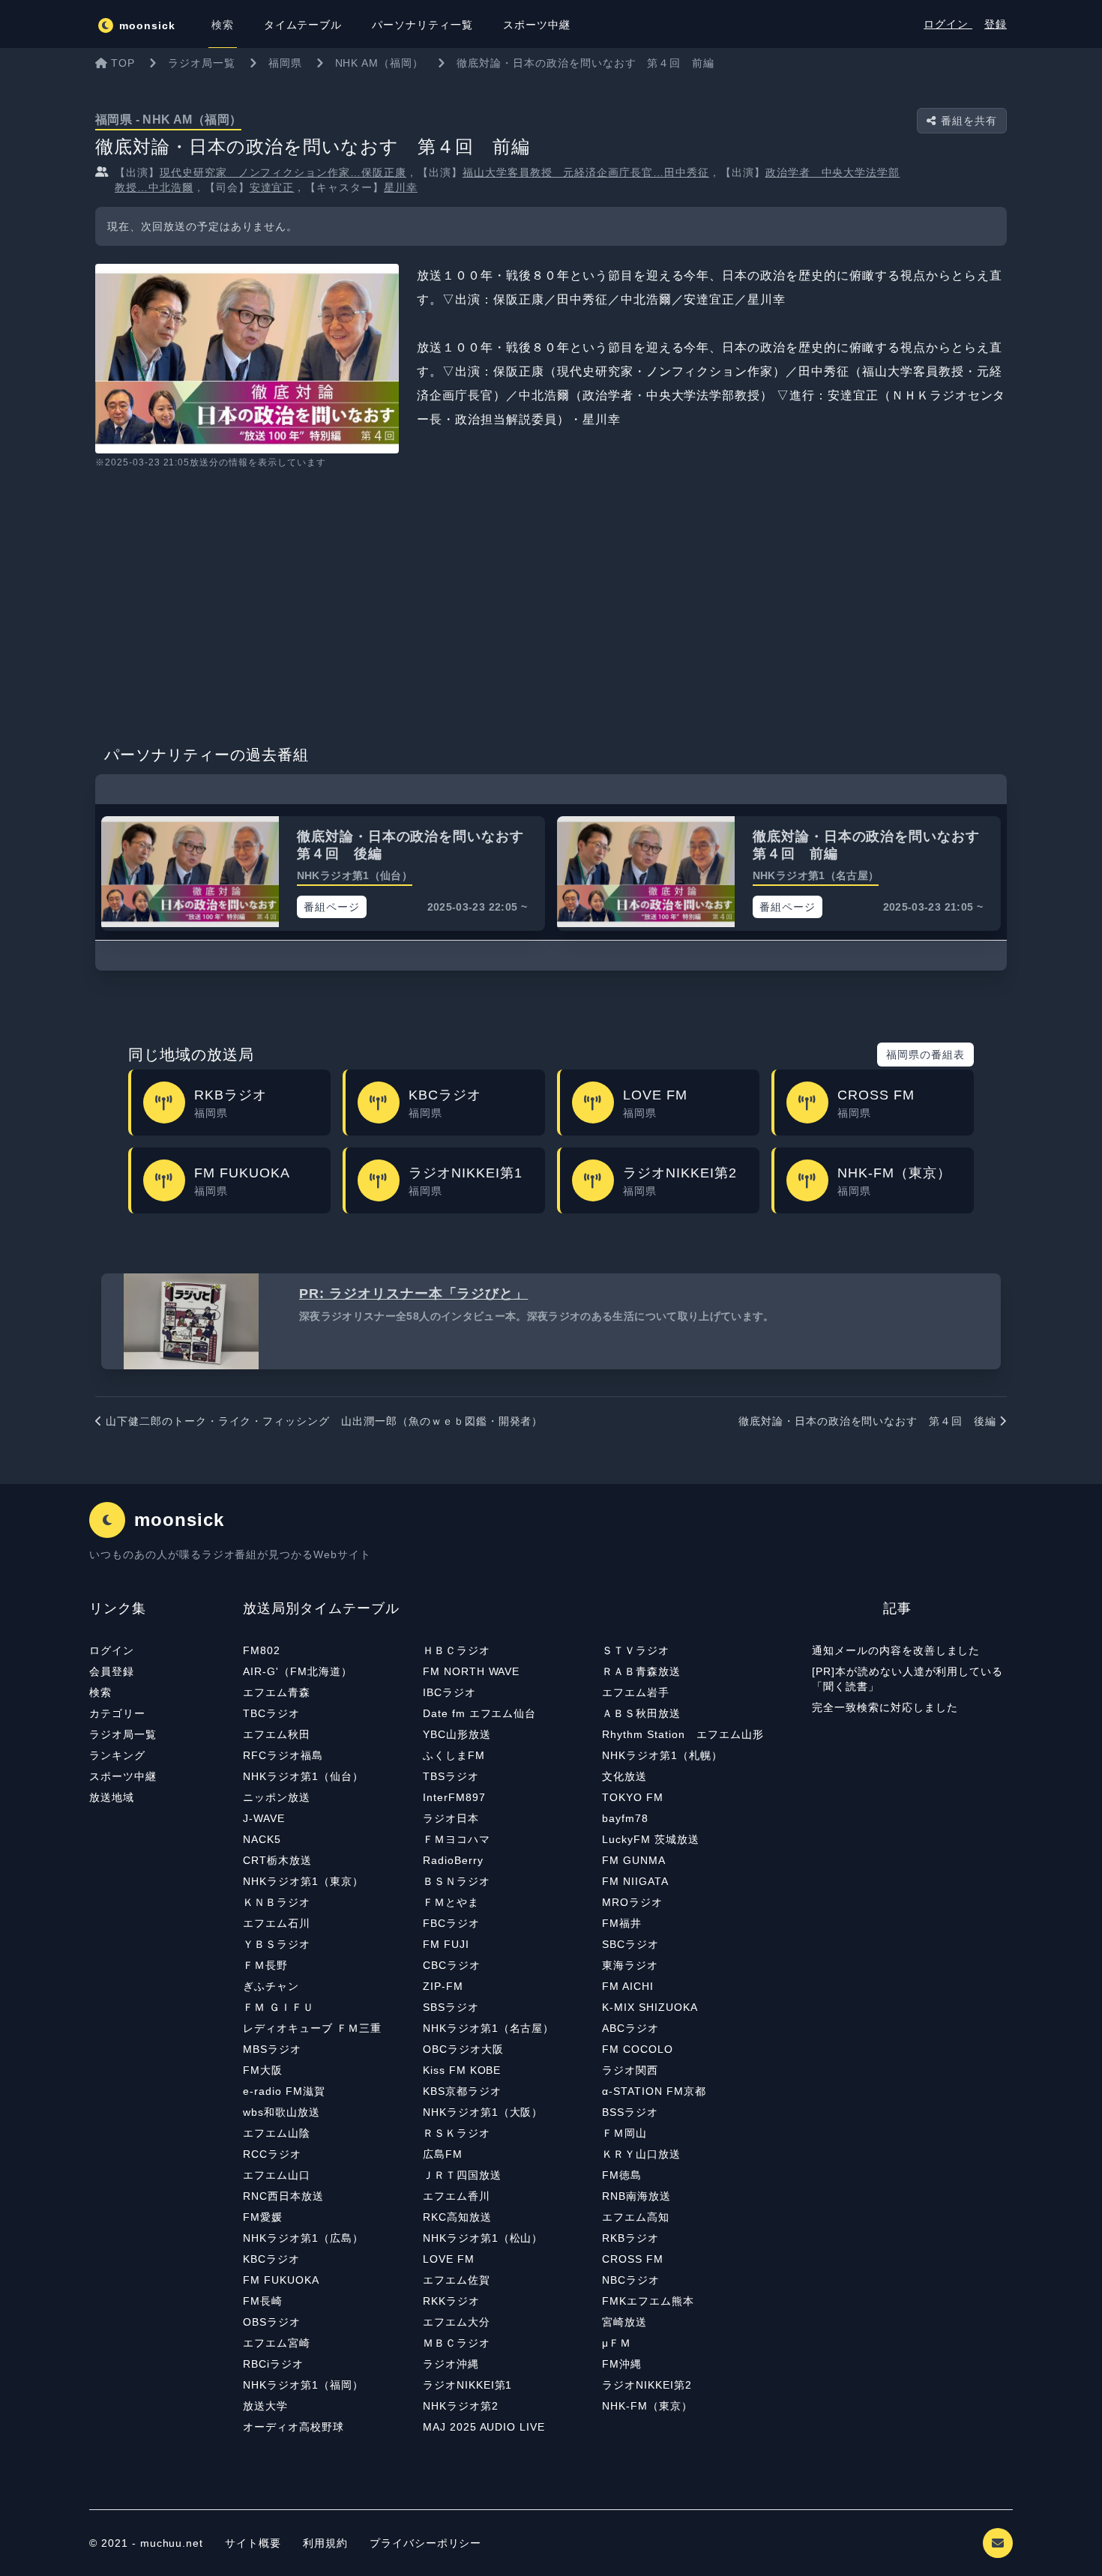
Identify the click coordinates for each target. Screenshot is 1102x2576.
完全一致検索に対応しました (885, 1707)
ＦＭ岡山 (624, 2133)
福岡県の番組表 (925, 1055)
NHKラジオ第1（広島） (303, 2238)
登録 (996, 24)
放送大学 (265, 2406)
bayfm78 (625, 1818)
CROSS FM (633, 2259)
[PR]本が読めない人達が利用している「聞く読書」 (907, 1679)
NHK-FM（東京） (647, 2406)
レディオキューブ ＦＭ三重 (312, 2028)
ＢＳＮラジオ (457, 1881)
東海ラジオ (630, 1965)
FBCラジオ (451, 1923)
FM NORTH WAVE (471, 1671)
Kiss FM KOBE (462, 2070)
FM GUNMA (634, 1860)
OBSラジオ (272, 2322)
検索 (100, 1692)
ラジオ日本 (451, 1818)
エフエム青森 (277, 1692)
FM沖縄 (622, 2364)
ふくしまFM (454, 1755)
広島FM (443, 2154)
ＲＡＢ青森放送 (641, 1671)
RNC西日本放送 (283, 2196)
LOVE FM (449, 2259)
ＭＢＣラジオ (457, 2343)
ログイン (948, 24)
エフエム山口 (277, 2175)
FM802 (262, 1650)
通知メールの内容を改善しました (896, 1650)
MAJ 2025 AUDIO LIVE (484, 2427)
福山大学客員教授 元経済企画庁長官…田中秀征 (586, 172)
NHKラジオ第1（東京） (303, 1881)
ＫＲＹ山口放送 (641, 2154)
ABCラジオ (630, 2028)
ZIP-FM (443, 1986)
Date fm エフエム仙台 (479, 1713)
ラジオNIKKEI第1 (468, 2385)
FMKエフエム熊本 (648, 2301)
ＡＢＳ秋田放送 (641, 1713)
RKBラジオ (630, 2238)
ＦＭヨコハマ (457, 1839)
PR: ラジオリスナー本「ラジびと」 (413, 1294)
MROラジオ (632, 1902)
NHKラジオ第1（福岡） (303, 2385)
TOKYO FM (633, 1797)
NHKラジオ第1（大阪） (483, 2112)
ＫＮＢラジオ (277, 1902)
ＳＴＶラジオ (636, 1650)
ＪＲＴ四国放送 (462, 2175)
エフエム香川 (457, 2196)
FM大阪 (263, 2070)
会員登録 (112, 1671)
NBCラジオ (631, 2280)
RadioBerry (453, 1860)
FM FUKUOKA (281, 2280)
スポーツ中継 (123, 1776)
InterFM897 (454, 1797)
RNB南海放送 (636, 2196)
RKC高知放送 (457, 2217)
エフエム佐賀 (457, 2280)
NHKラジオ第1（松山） (483, 2238)
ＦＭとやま (451, 1902)
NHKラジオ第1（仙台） (303, 1776)
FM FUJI (446, 1944)
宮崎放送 (624, 2322)
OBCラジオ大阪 (463, 2049)
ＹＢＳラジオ (277, 1944)
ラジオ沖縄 (451, 2364)
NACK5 (262, 1839)
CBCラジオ (452, 1965)
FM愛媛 (263, 2217)
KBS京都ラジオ (462, 2091)
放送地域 (112, 1797)
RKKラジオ (451, 2301)
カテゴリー (117, 1713)
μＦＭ (617, 2343)
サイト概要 (253, 2543)
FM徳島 (622, 2175)
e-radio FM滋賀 (284, 2091)
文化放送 (624, 1776)
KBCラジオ (271, 2259)
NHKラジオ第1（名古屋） (488, 2028)
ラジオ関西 (630, 2070)
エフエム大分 (457, 2322)
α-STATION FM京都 (654, 2091)
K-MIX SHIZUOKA (650, 2007)
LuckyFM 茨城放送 (651, 1839)
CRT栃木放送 (277, 1860)
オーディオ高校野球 (293, 2427)
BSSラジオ (630, 2112)
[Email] (998, 2543)
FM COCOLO (638, 2049)
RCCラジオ (272, 2154)
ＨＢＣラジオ (457, 1650)
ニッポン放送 (277, 1797)
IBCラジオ (449, 1692)
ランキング (117, 1755)
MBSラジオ (272, 2049)
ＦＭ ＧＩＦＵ (278, 2007)
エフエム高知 (636, 2217)
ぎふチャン (271, 1986)
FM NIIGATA (635, 1881)
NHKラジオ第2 (461, 2406)
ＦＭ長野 (265, 1965)
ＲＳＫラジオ (457, 2133)
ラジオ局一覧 (123, 1734)
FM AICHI (628, 1986)
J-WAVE (264, 1818)
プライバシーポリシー (426, 2543)
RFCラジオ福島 (283, 1755)
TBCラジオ (271, 1713)
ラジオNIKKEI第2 (647, 2385)
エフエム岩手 (636, 1692)
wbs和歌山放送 (281, 2112)
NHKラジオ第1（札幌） (662, 1755)
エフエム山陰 (277, 2133)
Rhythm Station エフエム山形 (683, 1734)
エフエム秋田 (277, 1734)
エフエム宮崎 (277, 2343)
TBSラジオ (451, 1776)
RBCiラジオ (273, 2364)
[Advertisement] (551, 602)
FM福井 (622, 1923)
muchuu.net (172, 2543)
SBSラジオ (451, 2007)
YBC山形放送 (457, 1734)
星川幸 (401, 187)
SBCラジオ (630, 1944)
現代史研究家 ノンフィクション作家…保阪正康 (283, 172)
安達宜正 (272, 187)
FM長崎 (263, 2301)
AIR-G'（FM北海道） (297, 1671)
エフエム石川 (277, 1923)
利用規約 (327, 2543)
